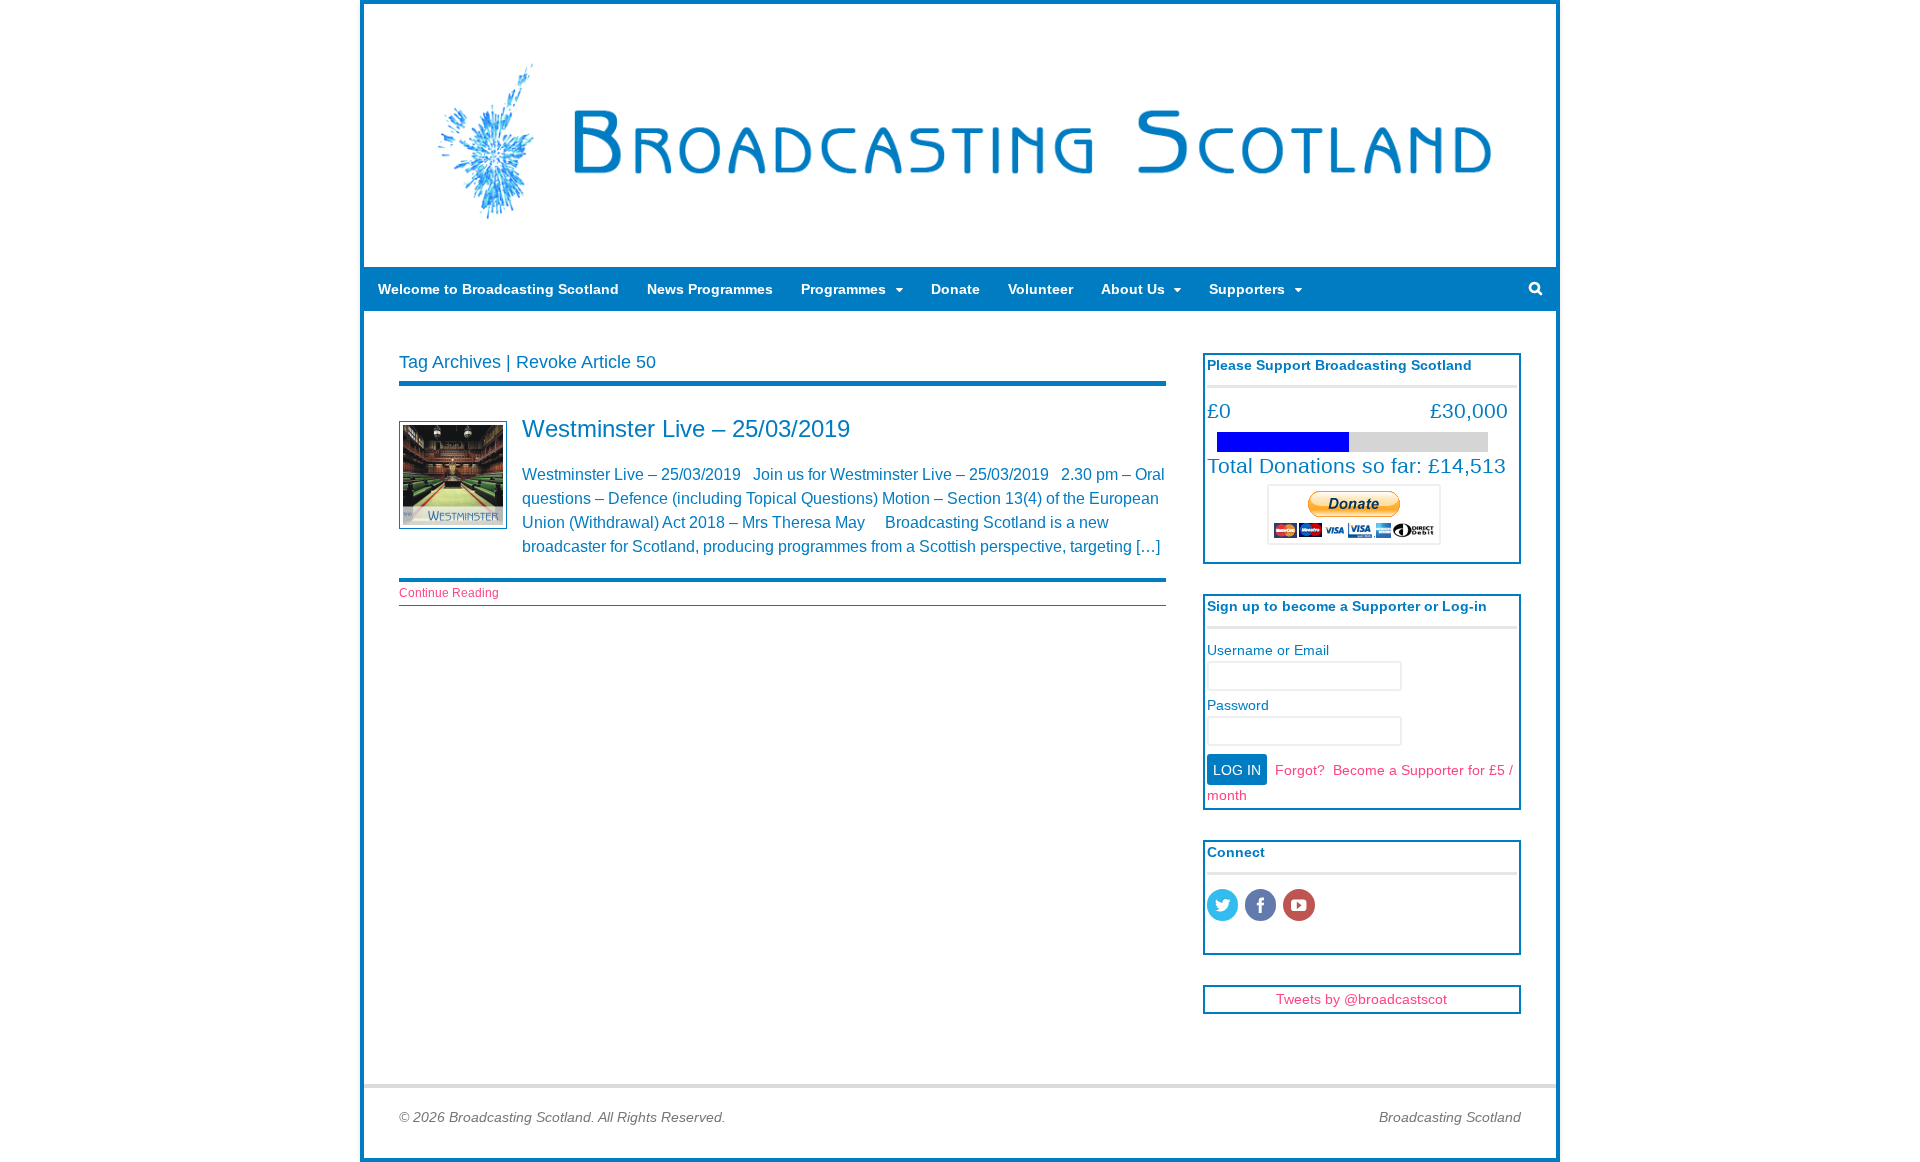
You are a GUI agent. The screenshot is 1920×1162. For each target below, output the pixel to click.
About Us (1133, 289)
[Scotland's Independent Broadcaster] (960, 226)
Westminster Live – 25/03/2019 (686, 428)
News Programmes (710, 289)
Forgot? (1300, 770)
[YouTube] (1300, 907)
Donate (955, 289)
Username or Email (1268, 650)
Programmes (843, 289)
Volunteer (1040, 289)
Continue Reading (449, 593)
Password (1238, 705)
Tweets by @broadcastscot (1361, 999)
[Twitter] (1224, 907)
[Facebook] (1262, 907)
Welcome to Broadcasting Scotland (498, 289)
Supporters (1247, 289)
